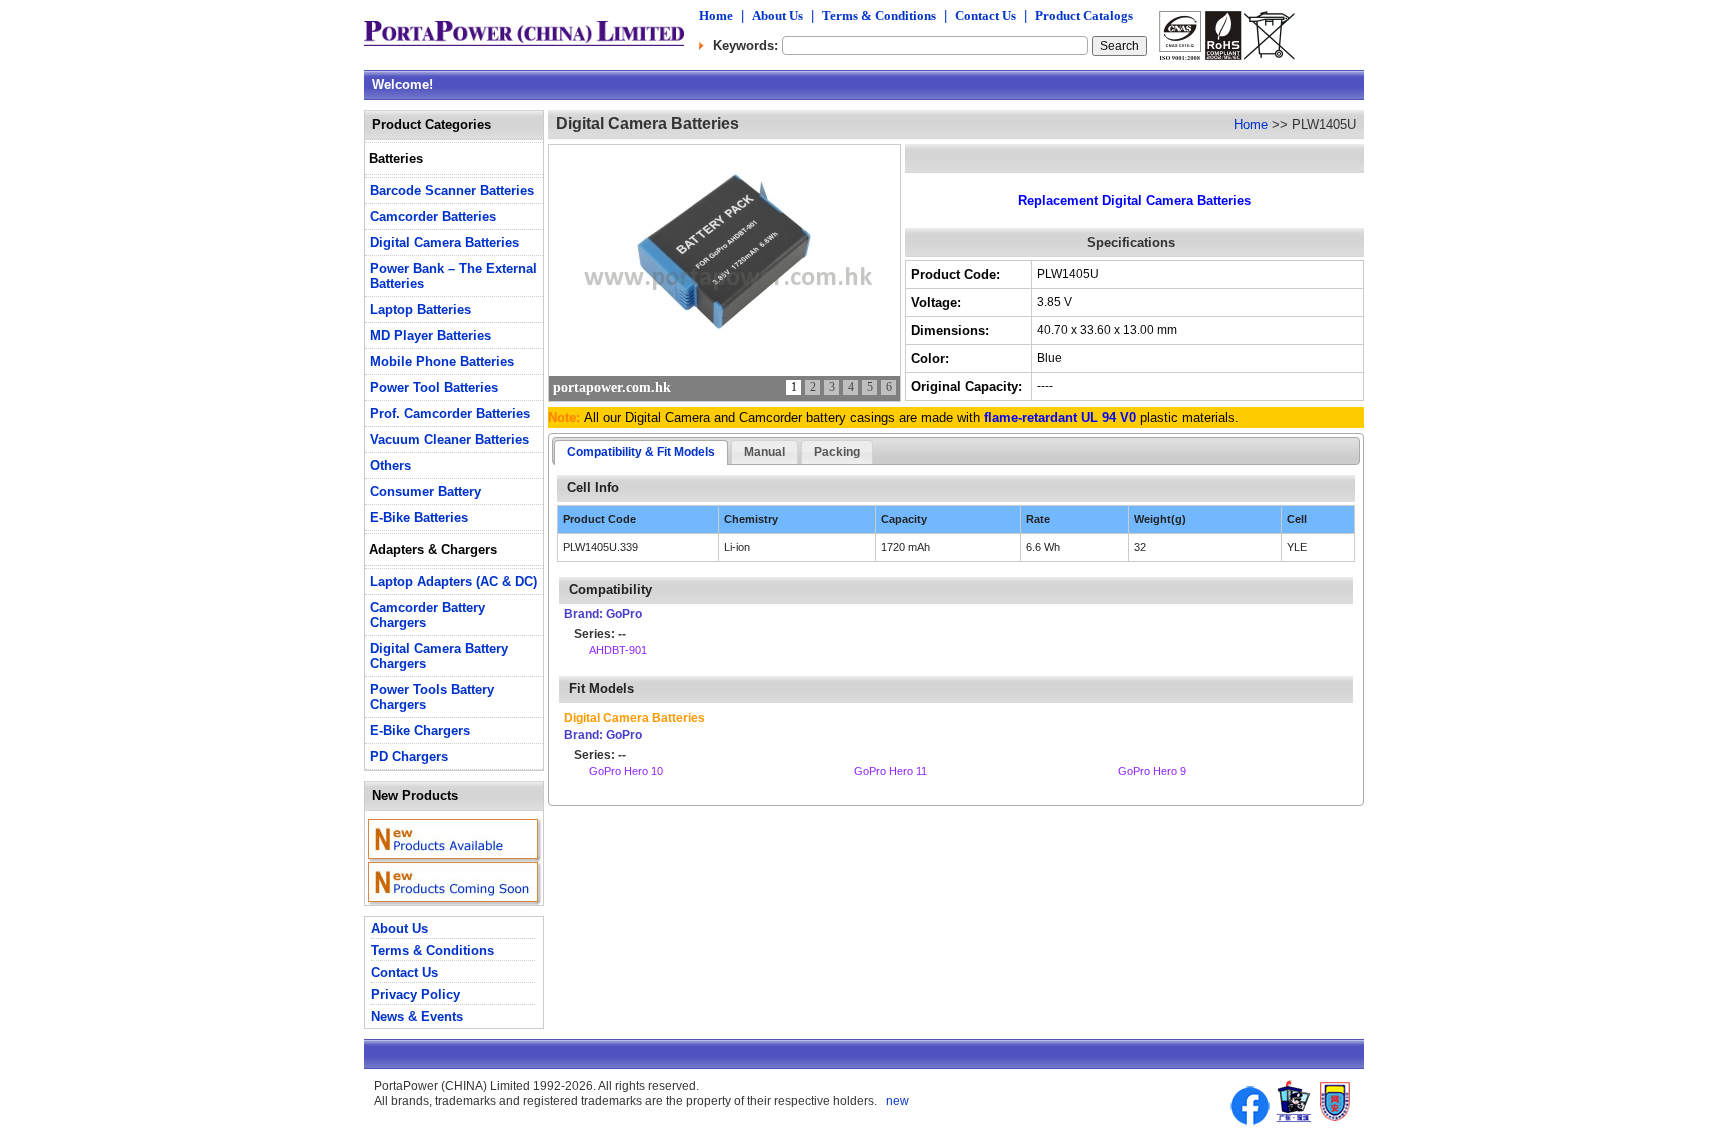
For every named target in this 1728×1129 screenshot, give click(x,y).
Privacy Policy (415, 994)
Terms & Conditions (879, 15)
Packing (837, 452)
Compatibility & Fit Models (641, 452)
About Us (777, 15)
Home (716, 15)
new (896, 1101)
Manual (764, 452)
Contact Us (985, 15)
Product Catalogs (1084, 15)
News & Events (417, 1016)
